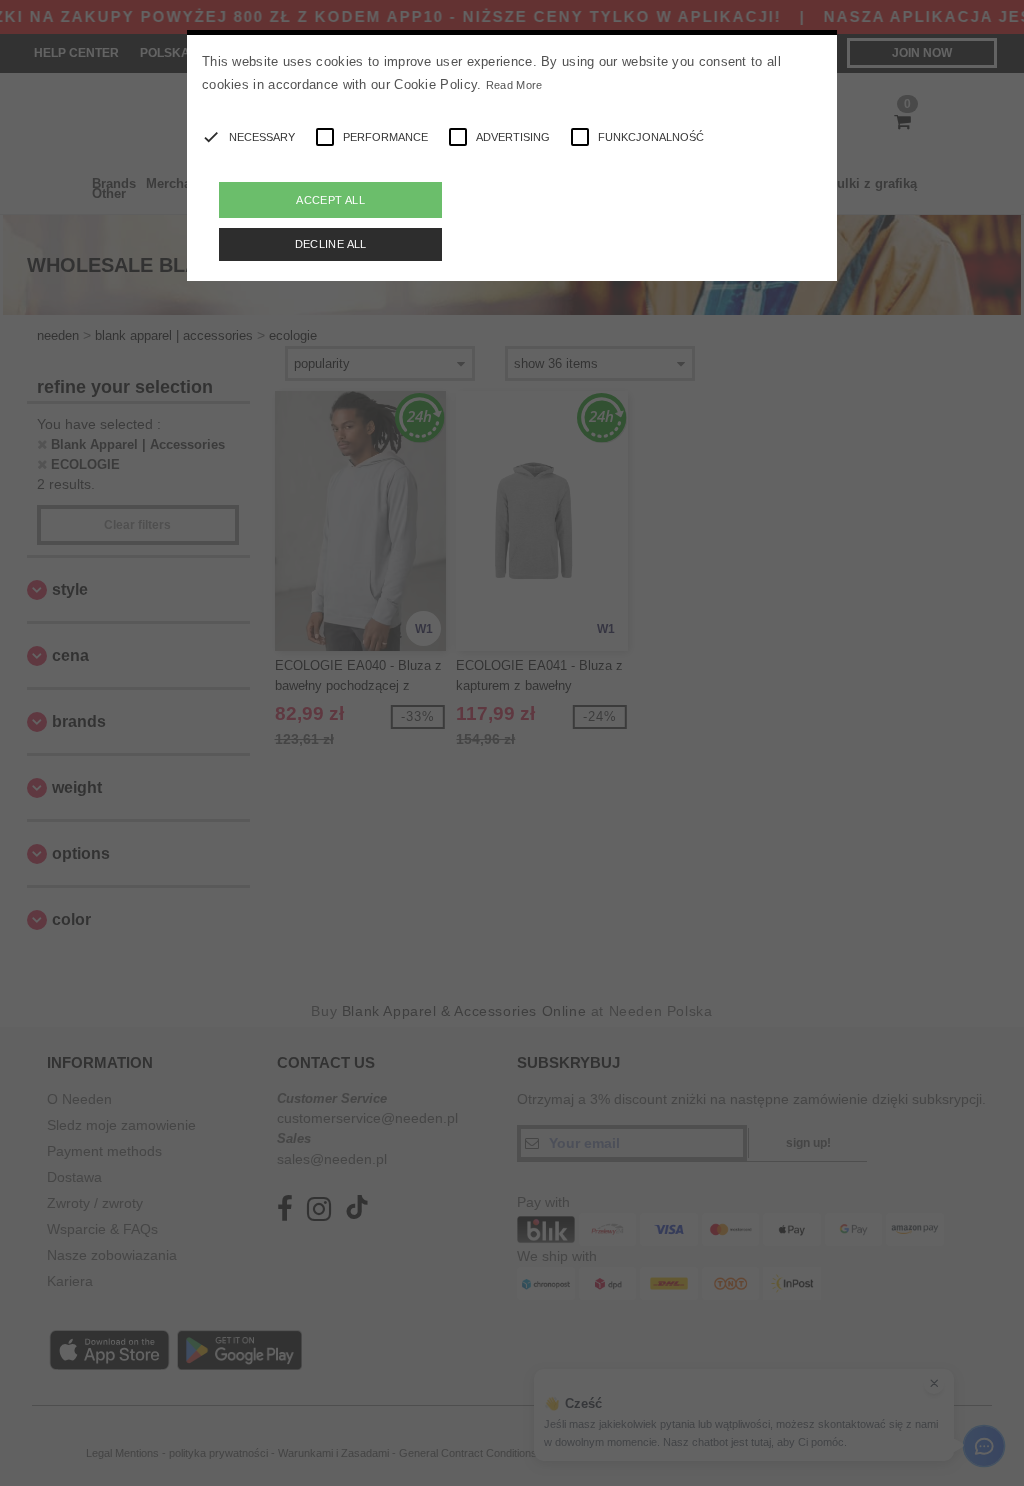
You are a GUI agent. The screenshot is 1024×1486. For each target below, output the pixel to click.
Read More (514, 85)
